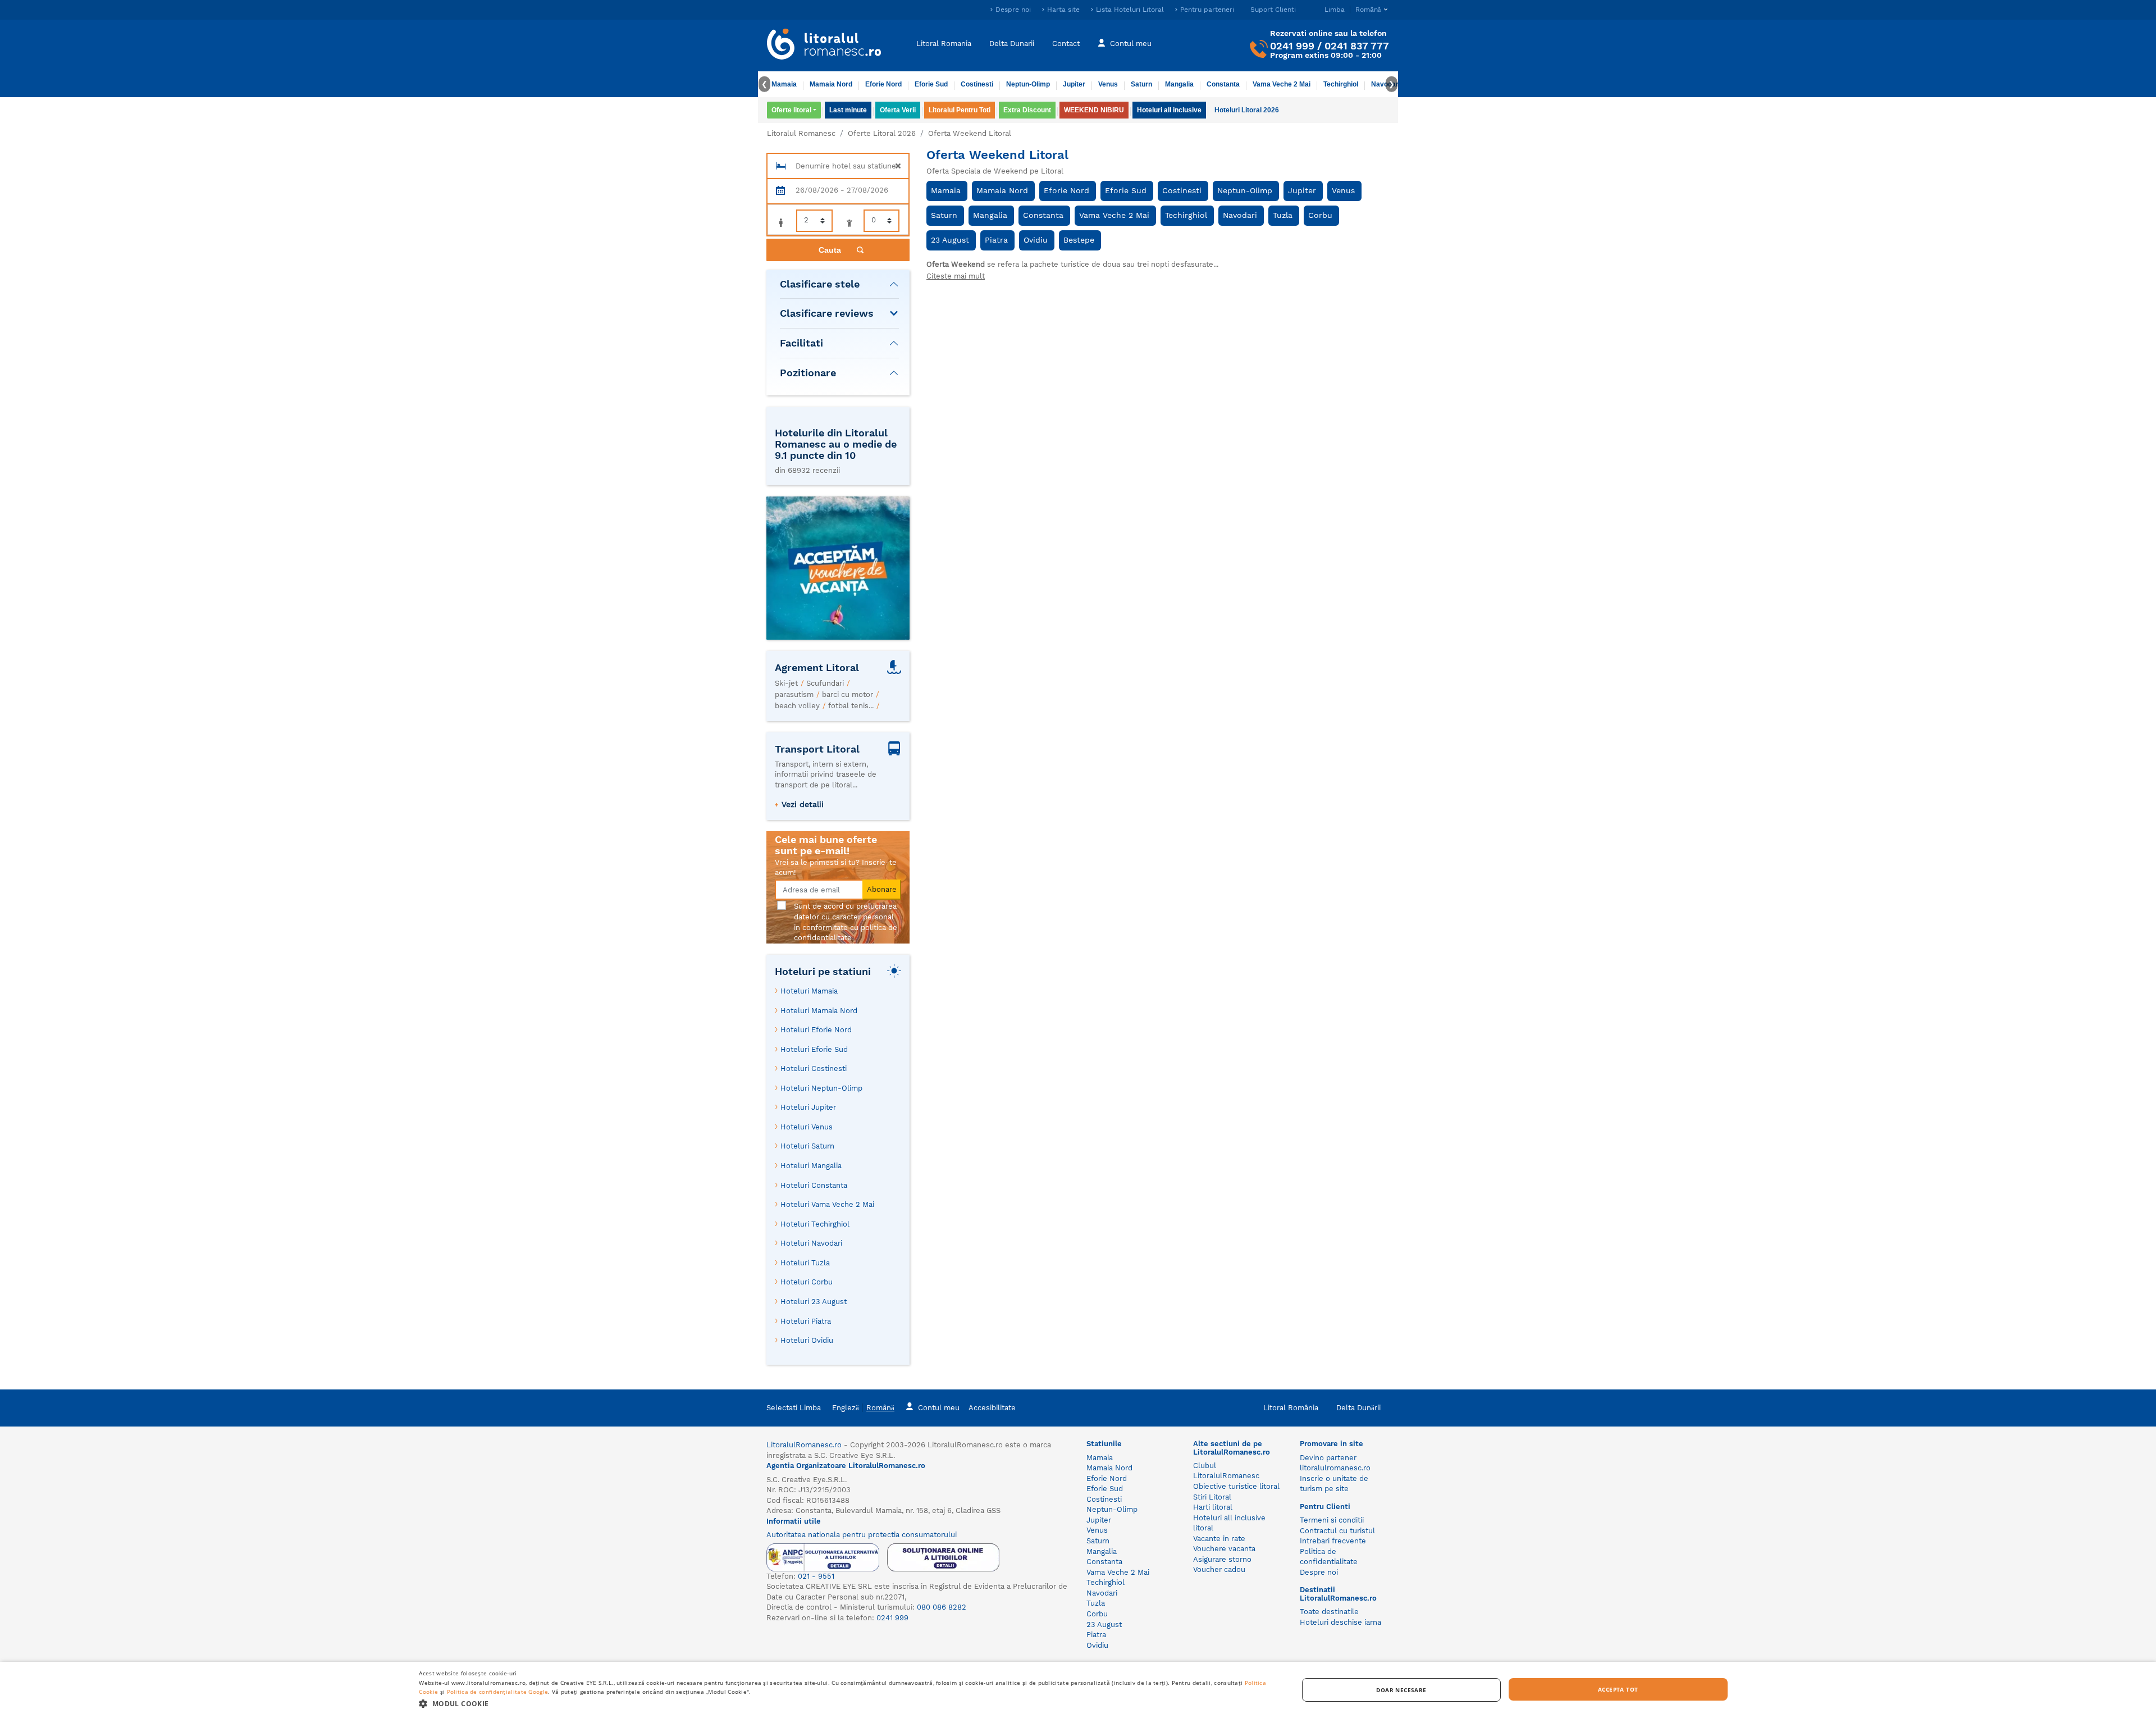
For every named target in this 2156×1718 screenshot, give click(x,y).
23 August (950, 240)
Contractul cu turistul (1337, 1531)
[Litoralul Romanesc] (824, 45)
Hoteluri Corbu (807, 1282)
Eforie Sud (931, 84)
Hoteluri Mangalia (811, 1166)
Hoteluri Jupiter (808, 1107)
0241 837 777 (1357, 46)
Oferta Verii (898, 110)
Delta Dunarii (1012, 44)
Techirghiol (1341, 84)
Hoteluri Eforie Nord (816, 1030)
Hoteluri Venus (807, 1127)
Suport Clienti (1273, 10)
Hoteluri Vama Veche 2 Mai (827, 1204)
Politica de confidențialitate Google (498, 1692)
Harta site (1063, 10)
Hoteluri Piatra (806, 1321)
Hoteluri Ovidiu (807, 1340)
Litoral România (1291, 1408)
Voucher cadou (1219, 1569)
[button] (845, 1703)
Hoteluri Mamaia (809, 991)
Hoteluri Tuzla (805, 1263)
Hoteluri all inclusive (1169, 110)
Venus (1108, 84)
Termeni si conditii (1332, 1520)
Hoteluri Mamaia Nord (819, 1011)
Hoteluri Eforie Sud (814, 1049)
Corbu (1320, 215)
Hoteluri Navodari (811, 1243)
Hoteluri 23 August (814, 1302)
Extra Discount (1027, 110)
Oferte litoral (791, 110)
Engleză (846, 1408)
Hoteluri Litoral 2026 (1247, 110)
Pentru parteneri (1207, 10)
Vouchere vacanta (1224, 1549)
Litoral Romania (944, 44)
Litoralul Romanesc (801, 133)
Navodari (1240, 215)
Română (880, 1408)
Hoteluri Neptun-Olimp (821, 1088)
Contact (1066, 44)
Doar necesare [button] (1401, 1690)
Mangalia (1179, 84)
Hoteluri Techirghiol (815, 1224)
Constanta (1223, 84)
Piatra (996, 240)
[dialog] (1078, 1690)
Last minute (848, 110)
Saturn (1141, 84)
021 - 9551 (816, 1576)
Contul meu (1131, 44)
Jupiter (1074, 84)
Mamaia (784, 84)
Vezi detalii (803, 804)
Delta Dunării (1358, 1408)
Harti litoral (1213, 1507)
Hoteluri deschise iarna (1340, 1622)
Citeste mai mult (956, 276)
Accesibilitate (992, 1408)
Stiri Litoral (1212, 1497)
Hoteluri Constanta (814, 1185)
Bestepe (1079, 240)
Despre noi (1013, 10)
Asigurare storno (1222, 1559)
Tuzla (1283, 215)
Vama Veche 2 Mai (1282, 84)
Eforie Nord (883, 84)
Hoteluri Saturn (807, 1146)
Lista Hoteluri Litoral (1130, 10)
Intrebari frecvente (1333, 1541)
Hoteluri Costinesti (814, 1068)
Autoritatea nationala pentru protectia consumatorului (862, 1535)
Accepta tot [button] (1618, 1689)
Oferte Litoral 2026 (882, 133)
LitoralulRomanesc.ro (804, 1445)
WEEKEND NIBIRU (1094, 110)
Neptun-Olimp (1028, 84)
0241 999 (1292, 46)
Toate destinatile (1329, 1612)
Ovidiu (1036, 240)
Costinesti (977, 84)
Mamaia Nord (831, 84)
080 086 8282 (942, 1607)
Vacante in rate (1219, 1539)
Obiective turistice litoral (1236, 1486)
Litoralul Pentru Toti (960, 110)
